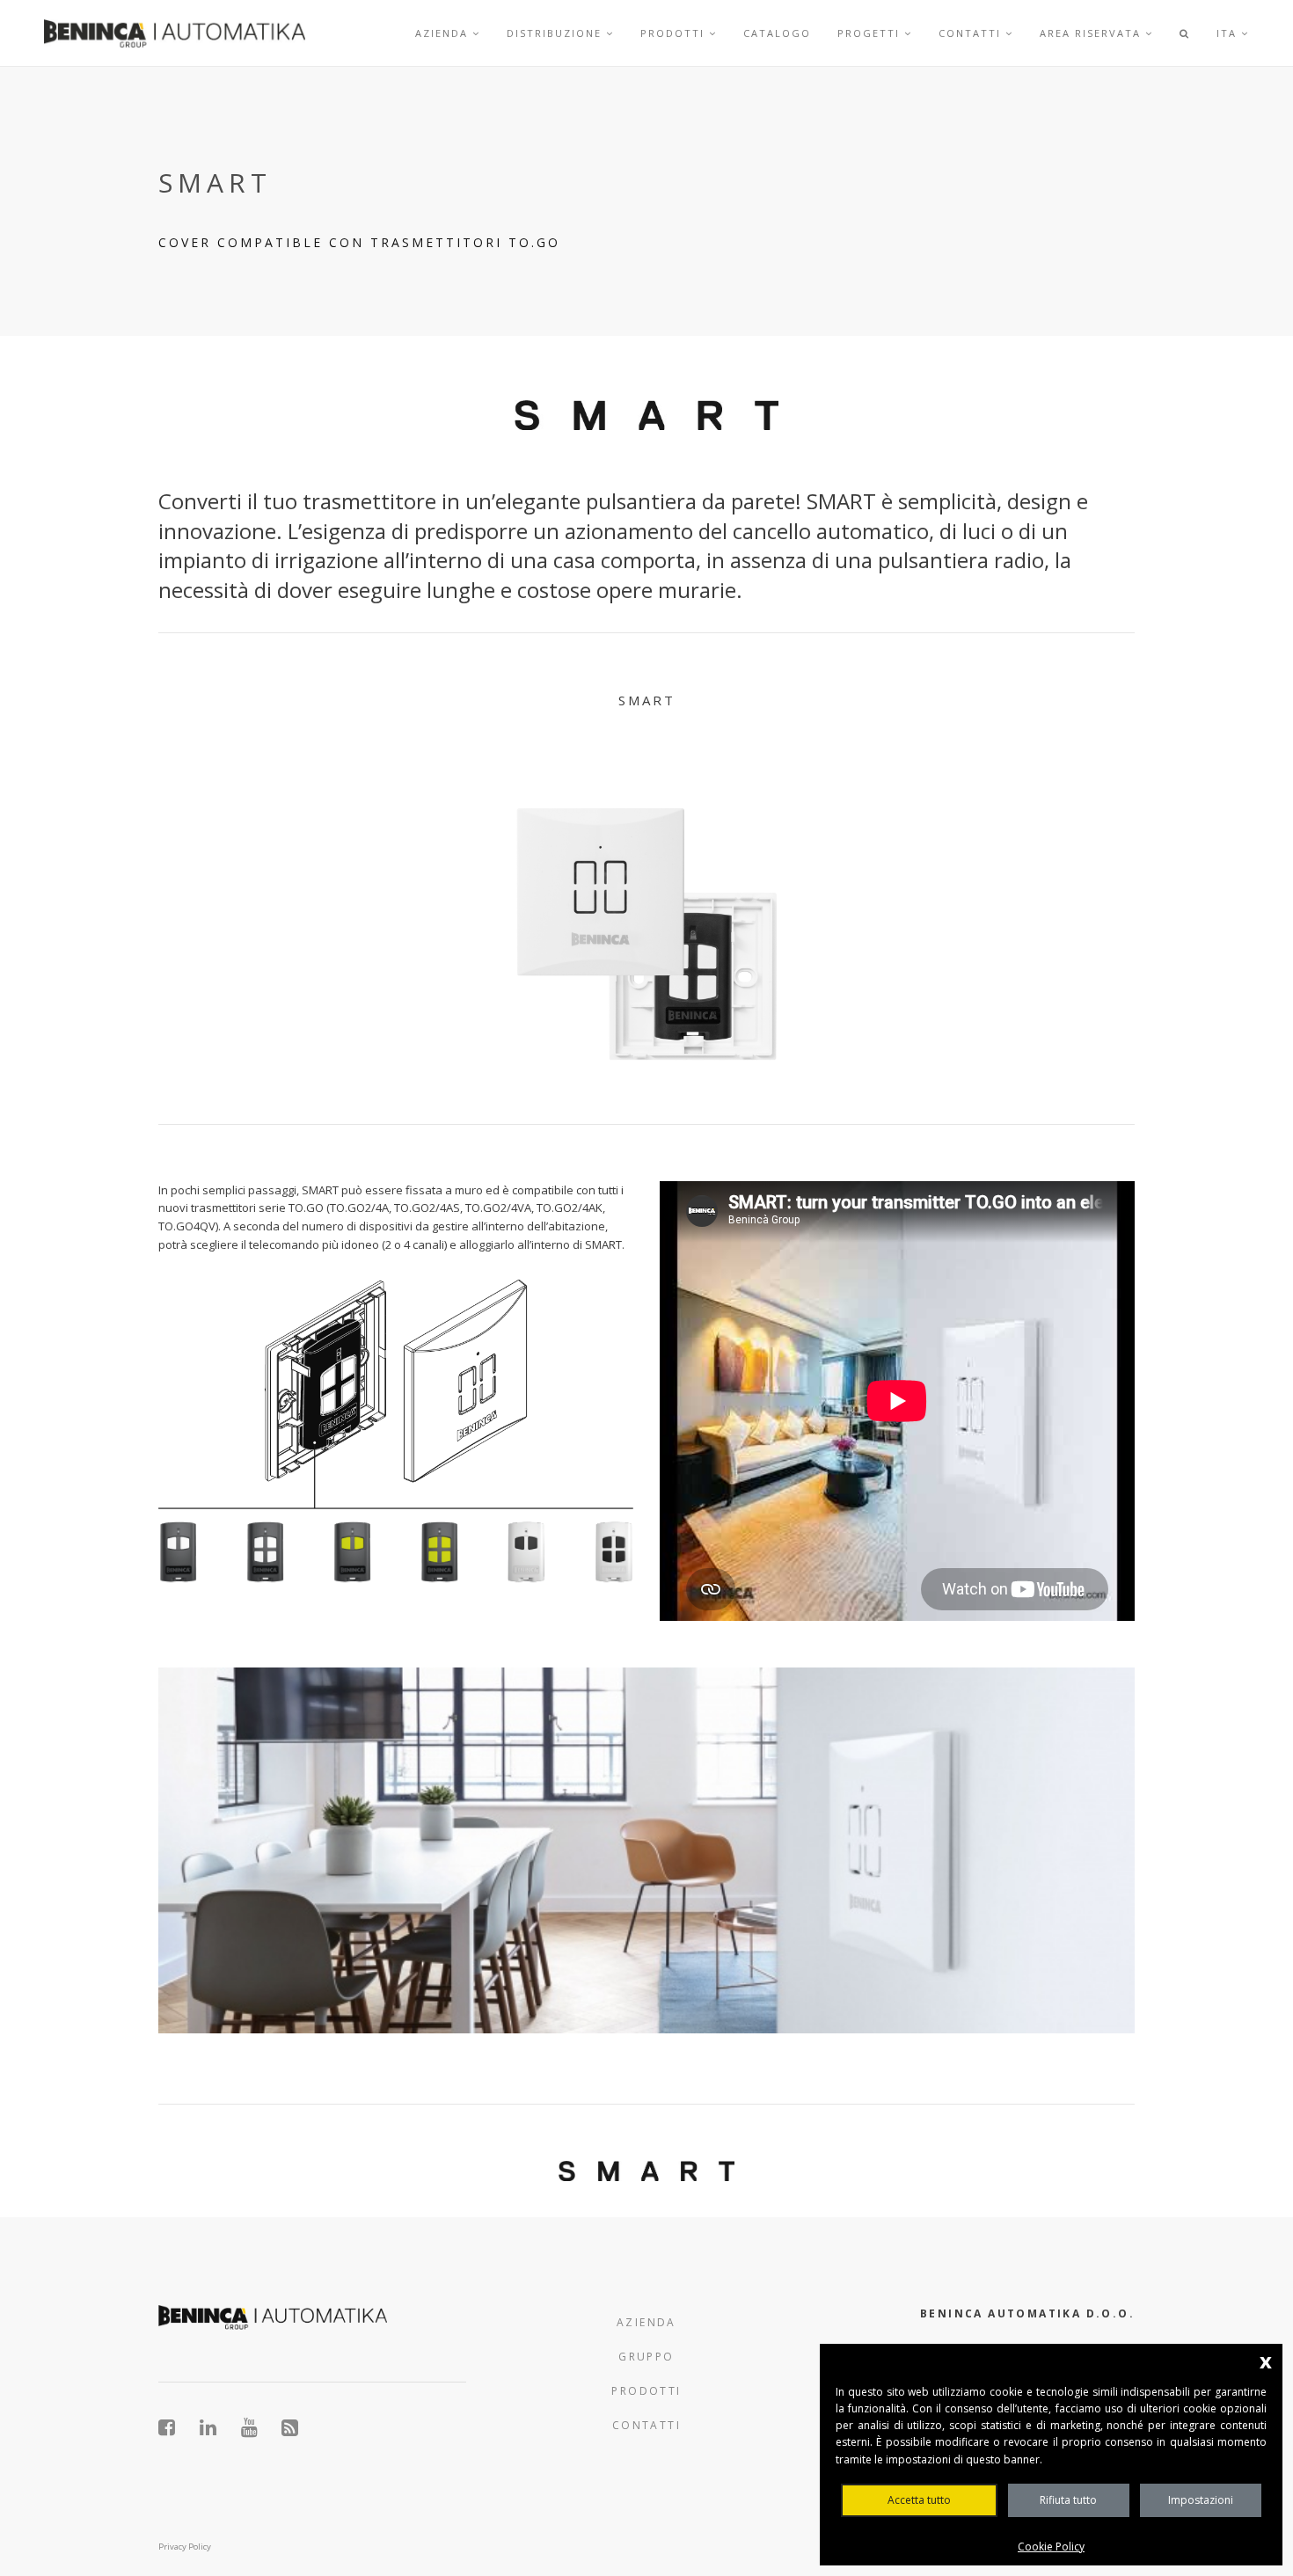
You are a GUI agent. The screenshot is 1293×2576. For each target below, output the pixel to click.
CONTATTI (646, 2425)
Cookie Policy (1051, 2547)
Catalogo (777, 33)
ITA (1229, 33)
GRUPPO (646, 2357)
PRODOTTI (646, 2391)
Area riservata (1092, 33)
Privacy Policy (185, 2547)
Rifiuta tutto (1068, 2500)
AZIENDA (646, 2322)
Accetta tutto (919, 2500)
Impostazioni (1201, 2500)
